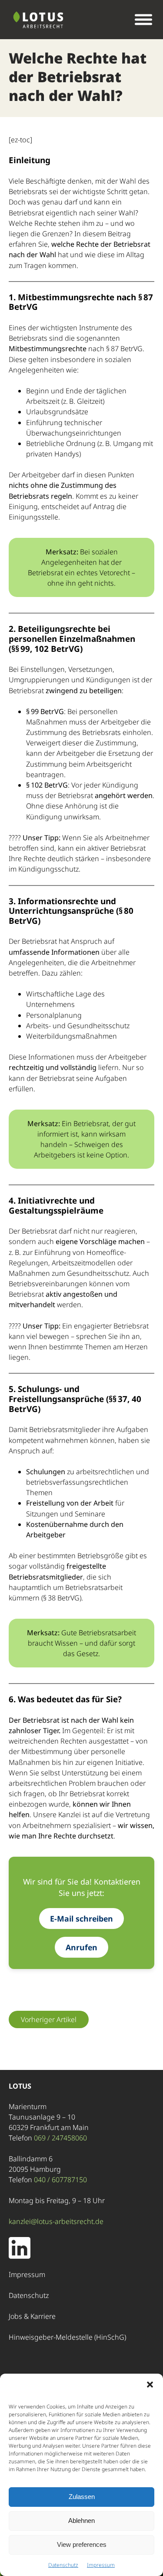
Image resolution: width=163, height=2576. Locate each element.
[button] (150, 2385)
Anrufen (81, 1947)
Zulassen (82, 2497)
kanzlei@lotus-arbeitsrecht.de (56, 2221)
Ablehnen (81, 2521)
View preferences (82, 2544)
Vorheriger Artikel (49, 2019)
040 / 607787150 (60, 2180)
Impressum (101, 2565)
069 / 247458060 (60, 2138)
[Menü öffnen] (143, 20)
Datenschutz (63, 2565)
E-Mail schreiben (81, 1919)
